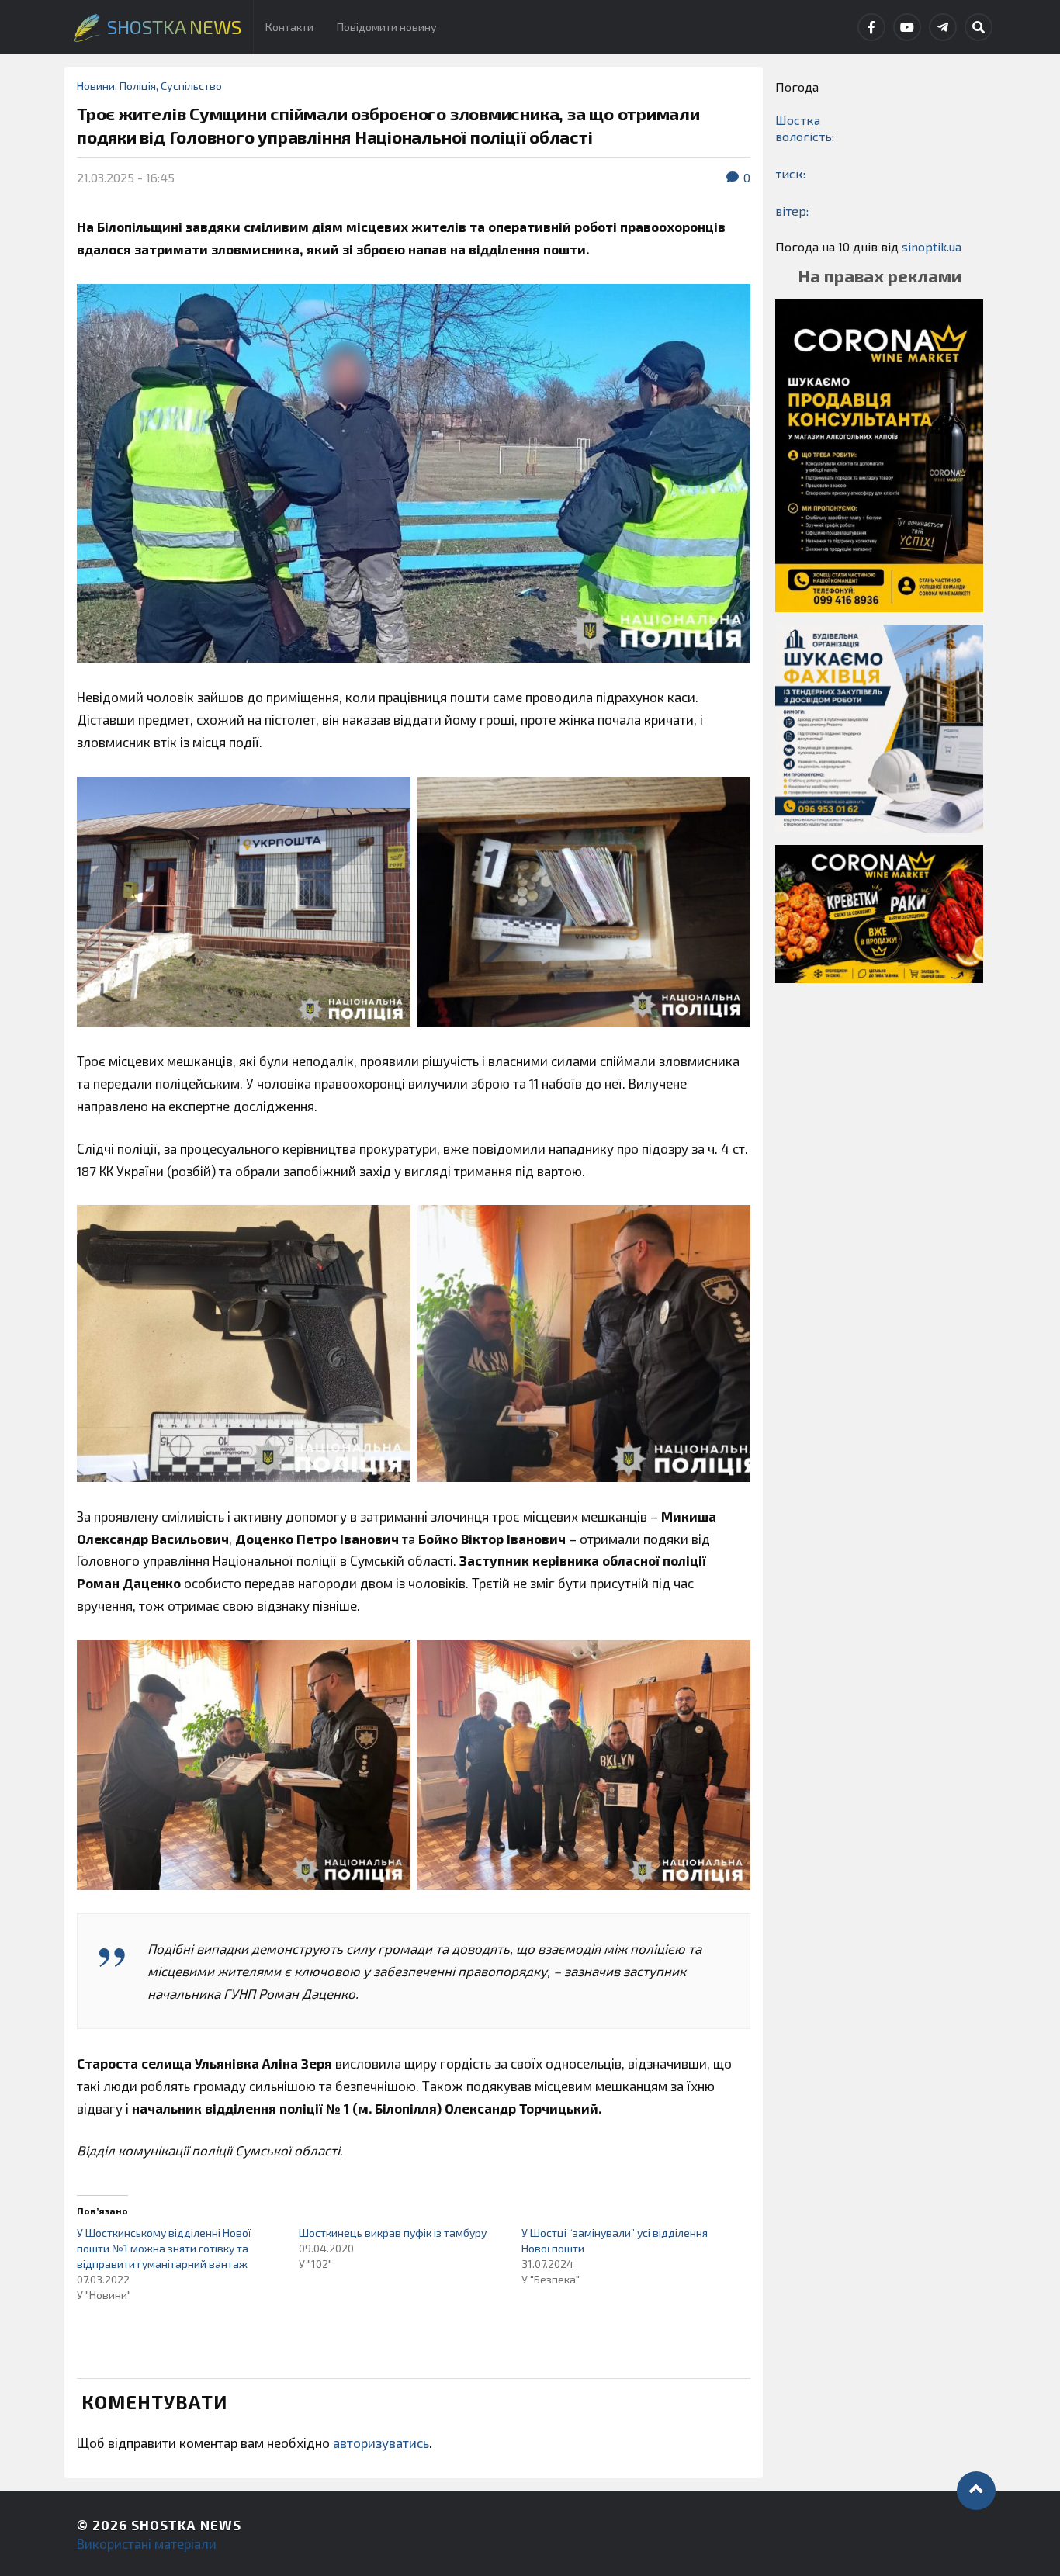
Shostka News (186, 2525)
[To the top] (976, 2491)
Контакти (289, 27)
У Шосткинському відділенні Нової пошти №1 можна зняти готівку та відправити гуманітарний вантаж (164, 2248)
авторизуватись (381, 2443)
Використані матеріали (147, 2543)
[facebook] (871, 27)
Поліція (138, 86)
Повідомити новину (387, 27)
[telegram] (943, 27)
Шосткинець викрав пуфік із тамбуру (393, 2233)
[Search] (979, 27)
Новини (96, 86)
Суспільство (191, 86)
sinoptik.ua (932, 246)
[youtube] (907, 27)
